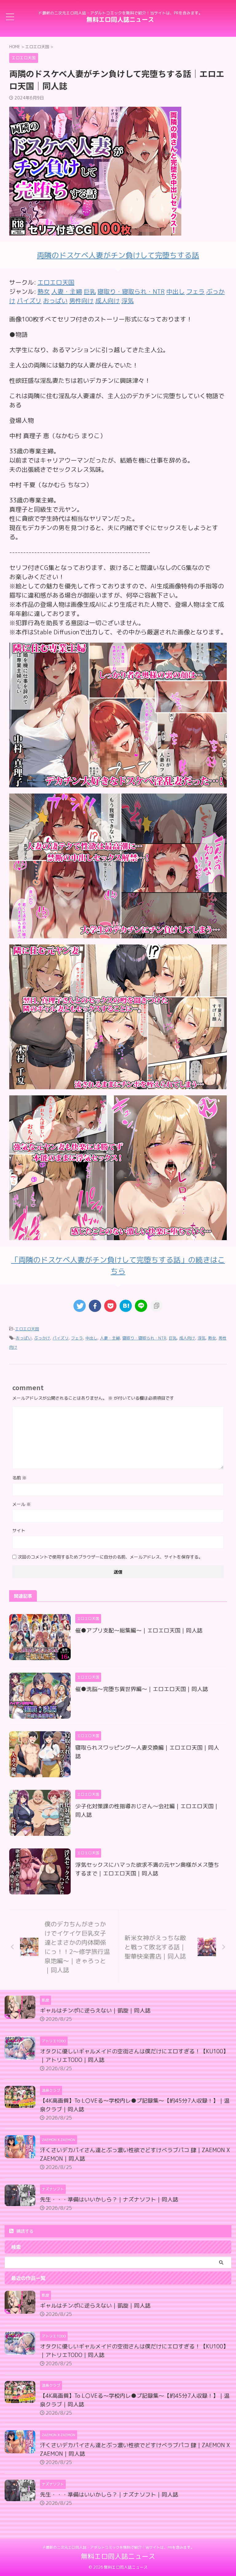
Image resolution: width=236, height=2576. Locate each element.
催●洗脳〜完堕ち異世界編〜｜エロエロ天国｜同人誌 (142, 1689)
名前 (19, 1478)
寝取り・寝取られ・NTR (144, 1338)
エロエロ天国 (56, 282)
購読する (24, 2231)
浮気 (202, 1338)
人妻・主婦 (110, 1338)
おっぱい (24, 1338)
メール (22, 1504)
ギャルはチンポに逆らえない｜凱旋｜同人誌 (95, 2011)
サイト (19, 1530)
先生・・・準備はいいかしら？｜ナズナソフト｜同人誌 (109, 2199)
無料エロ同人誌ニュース (120, 19)
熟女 (212, 1338)
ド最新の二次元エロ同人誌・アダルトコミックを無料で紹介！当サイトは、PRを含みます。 (118, 2547)
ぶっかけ (42, 1338)
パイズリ (61, 1338)
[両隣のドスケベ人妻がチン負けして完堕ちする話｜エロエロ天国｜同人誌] (126, 1306)
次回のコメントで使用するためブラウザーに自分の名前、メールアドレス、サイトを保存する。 (110, 1557)
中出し (91, 1338)
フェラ (77, 1338)
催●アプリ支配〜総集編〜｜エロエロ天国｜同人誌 (139, 1630)
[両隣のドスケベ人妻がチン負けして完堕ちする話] (118, 783)
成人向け (187, 1338)
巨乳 (173, 1338)
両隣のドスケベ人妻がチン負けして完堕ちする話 (118, 255)
